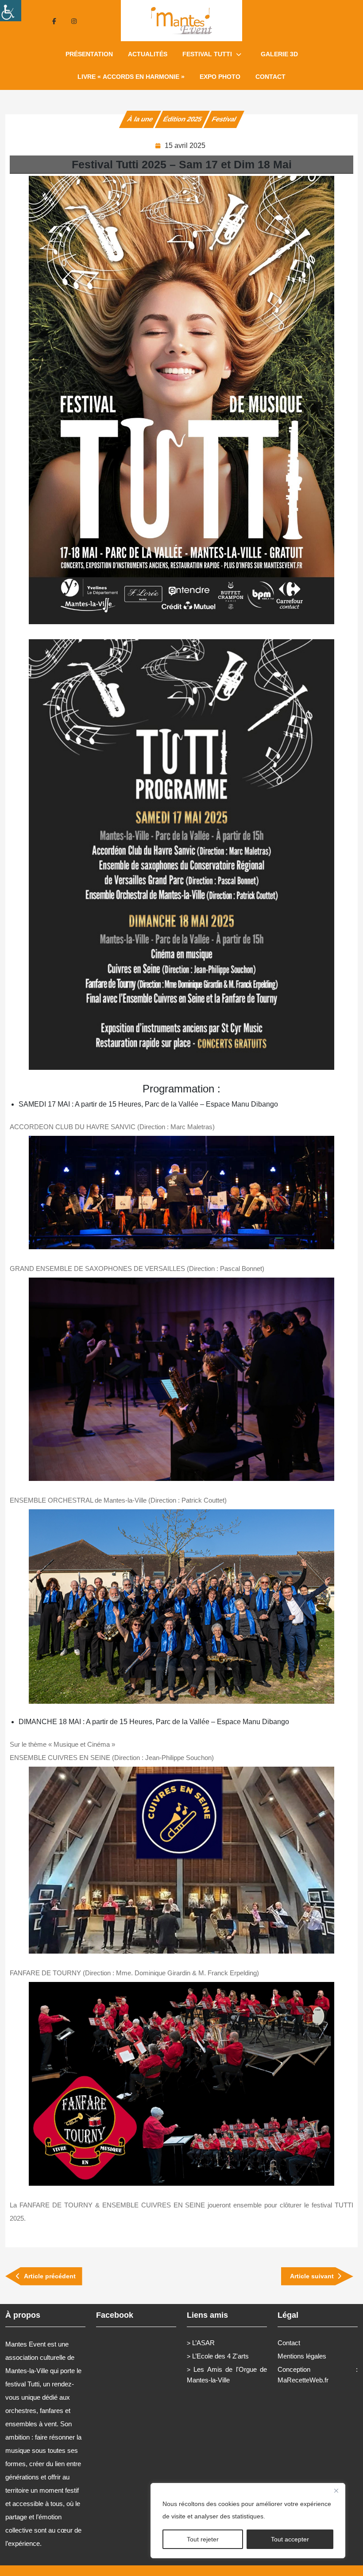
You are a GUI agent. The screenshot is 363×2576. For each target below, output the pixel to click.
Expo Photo (220, 77)
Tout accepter (290, 2539)
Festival (224, 119)
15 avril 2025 (185, 146)
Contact (270, 77)
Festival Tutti (207, 54)
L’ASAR (203, 2343)
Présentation (89, 54)
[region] (248, 2521)
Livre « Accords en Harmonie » (131, 77)
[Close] (336, 2491)
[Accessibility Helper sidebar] (11, 11)
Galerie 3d (279, 54)
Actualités (148, 54)
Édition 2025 (182, 119)
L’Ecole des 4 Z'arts (220, 2356)
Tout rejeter (203, 2539)
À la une (140, 119)
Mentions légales (302, 2356)
